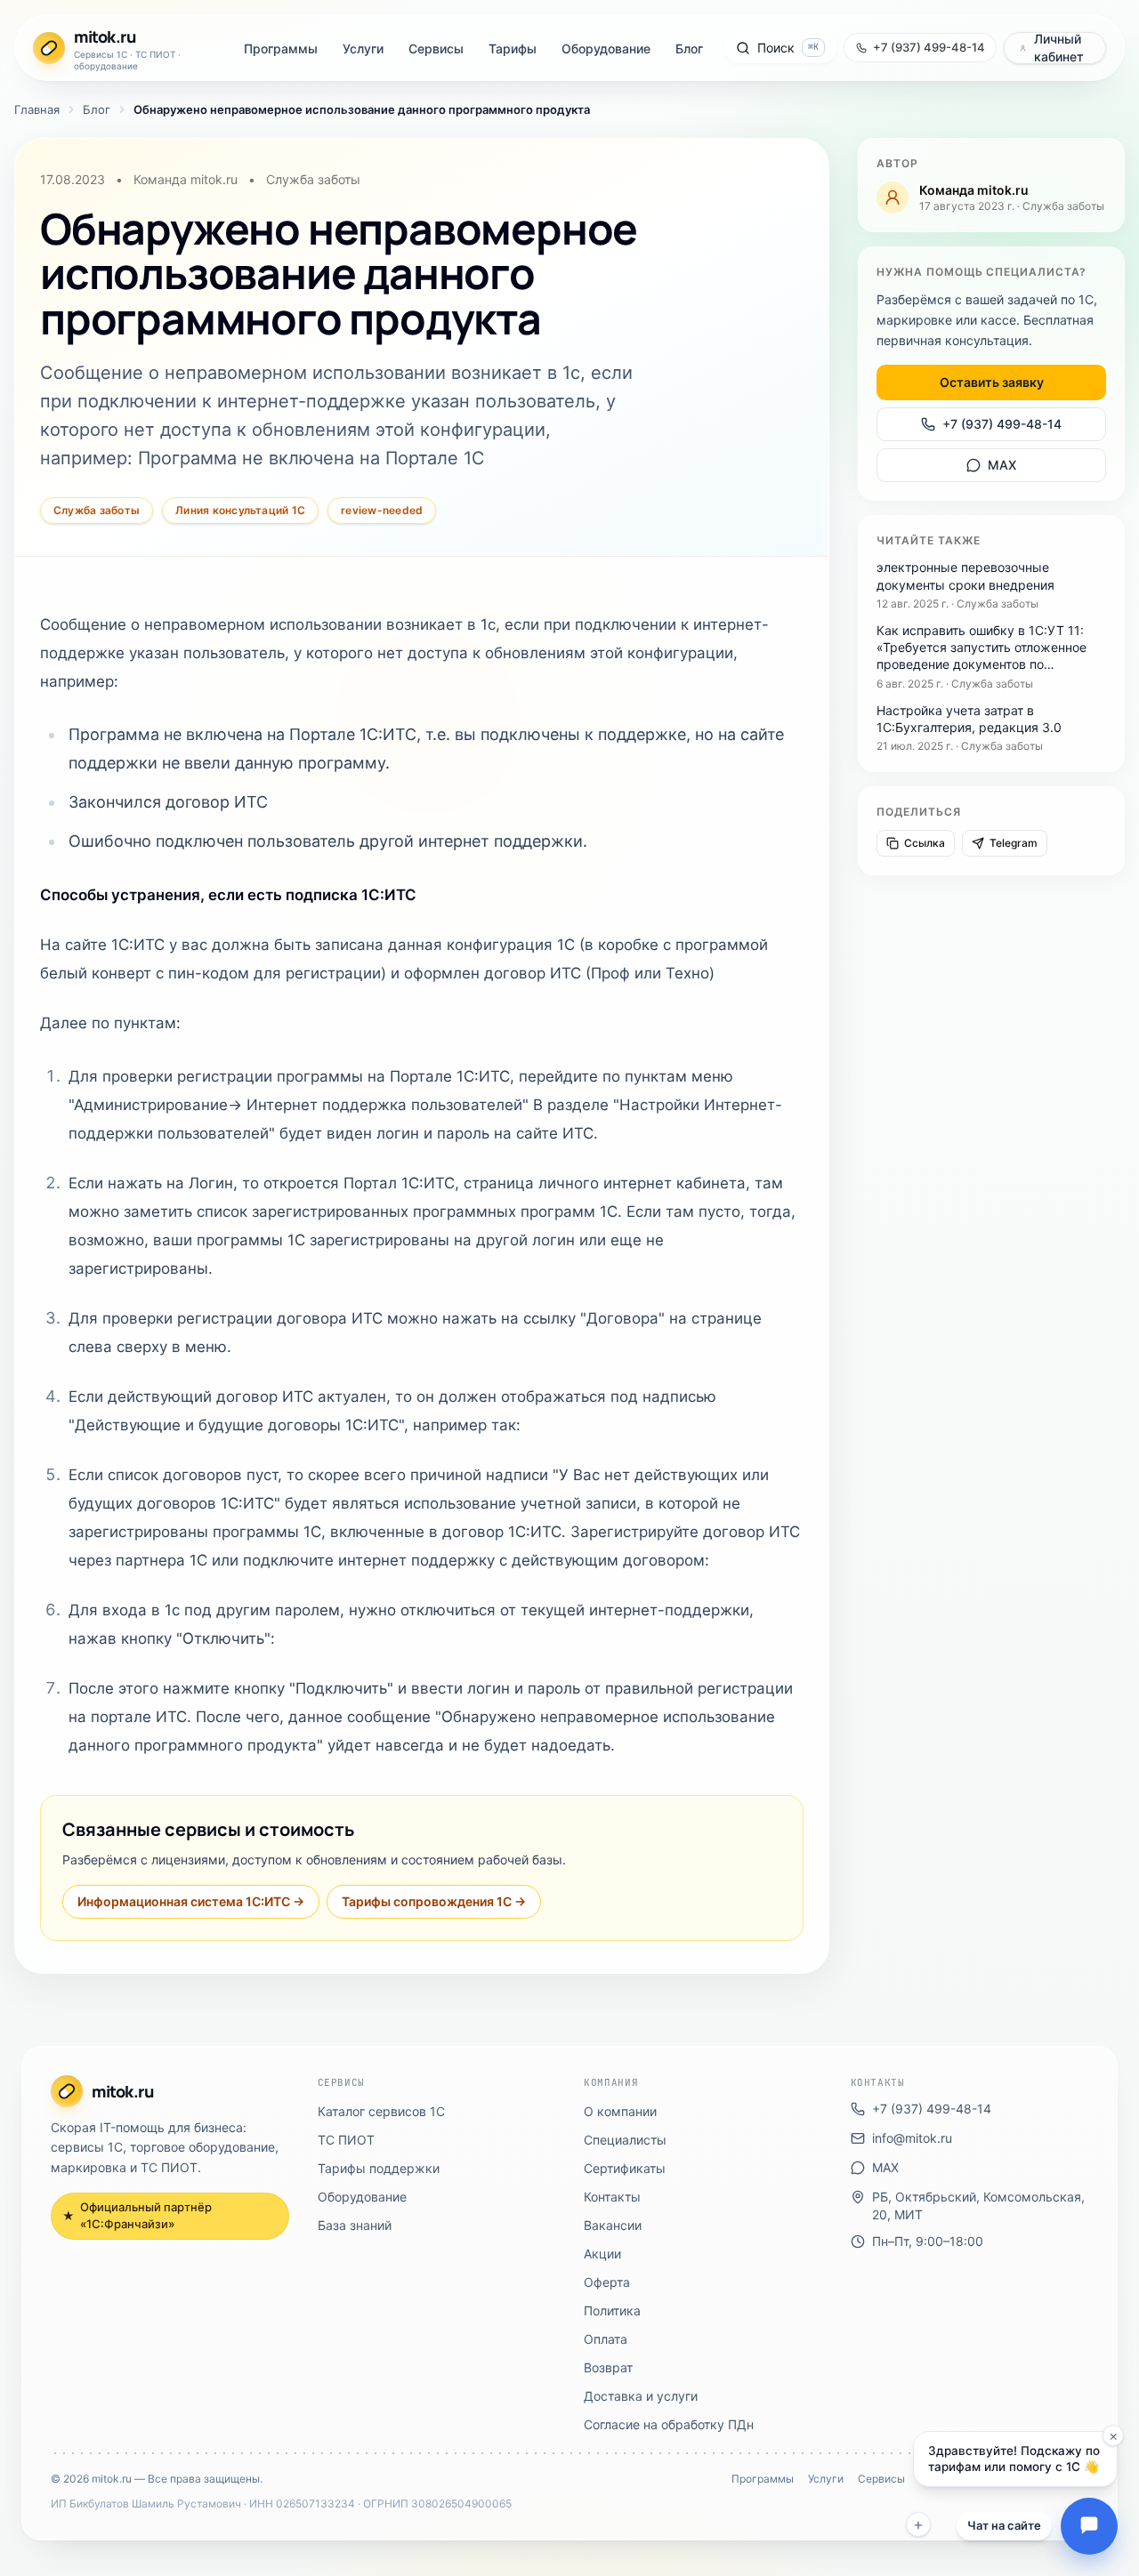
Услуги (363, 48)
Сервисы (436, 48)
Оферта (607, 2282)
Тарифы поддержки (379, 2168)
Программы (281, 48)
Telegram (1014, 843)
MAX (1002, 465)
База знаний (355, 2225)
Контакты (612, 2197)
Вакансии (613, 2225)
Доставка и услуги (641, 2396)
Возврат (608, 2367)
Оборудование (606, 48)
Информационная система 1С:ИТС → (191, 1901)
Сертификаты (625, 2168)
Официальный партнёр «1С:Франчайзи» (137, 2216)
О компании (620, 2111)
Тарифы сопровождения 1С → (434, 1901)
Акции (602, 2254)
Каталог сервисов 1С (381, 2111)
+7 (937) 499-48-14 (1002, 424)
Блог (689, 48)
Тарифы (513, 48)
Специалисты (625, 2140)
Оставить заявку (992, 382)
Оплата (606, 2339)
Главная (37, 109)
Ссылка (925, 843)
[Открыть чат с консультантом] (1089, 2526)
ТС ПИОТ (346, 2140)
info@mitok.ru (912, 2138)
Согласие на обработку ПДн (669, 2424)
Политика (612, 2310)
